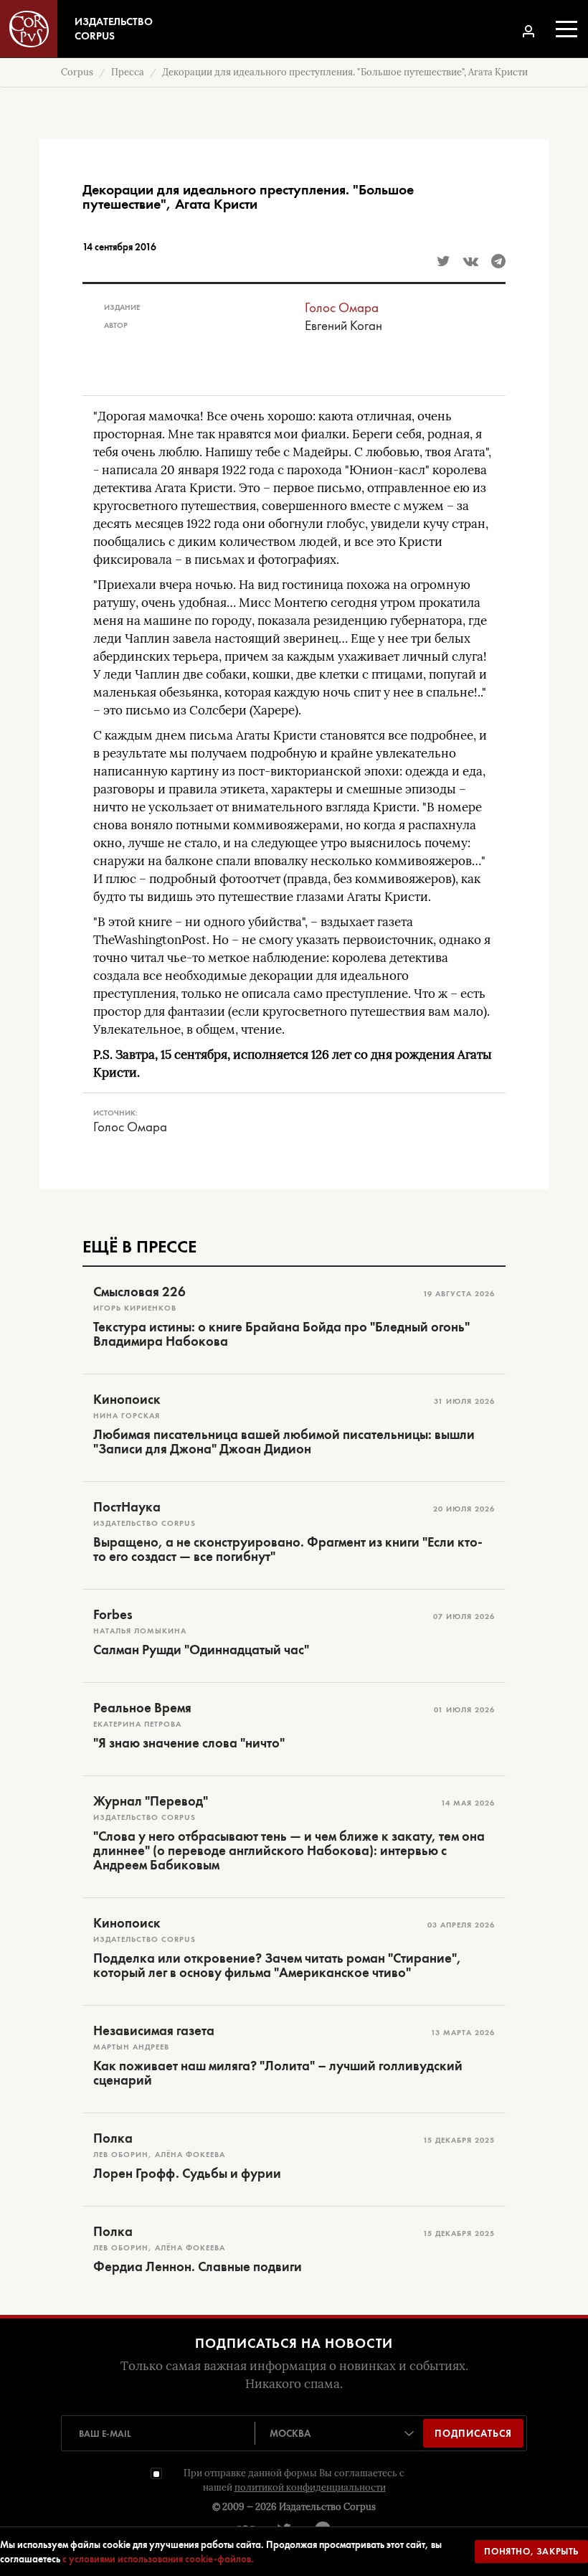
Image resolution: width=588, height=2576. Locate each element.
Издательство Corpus (327, 2507)
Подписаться (473, 2433)
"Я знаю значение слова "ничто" (189, 1743)
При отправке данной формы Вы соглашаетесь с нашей (294, 2480)
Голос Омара (342, 307)
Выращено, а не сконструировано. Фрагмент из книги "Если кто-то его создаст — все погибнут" (288, 1549)
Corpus (77, 72)
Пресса (128, 72)
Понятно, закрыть (531, 2551)
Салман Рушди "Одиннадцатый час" (201, 1650)
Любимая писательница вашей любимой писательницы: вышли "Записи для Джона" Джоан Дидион (284, 1442)
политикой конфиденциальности (310, 2487)
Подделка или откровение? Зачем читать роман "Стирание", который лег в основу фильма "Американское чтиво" (277, 1966)
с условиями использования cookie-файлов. (158, 2559)
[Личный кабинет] (528, 31)
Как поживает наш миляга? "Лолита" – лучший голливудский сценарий (278, 2073)
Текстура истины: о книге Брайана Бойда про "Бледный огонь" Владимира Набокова (281, 1334)
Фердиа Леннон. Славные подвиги (198, 2267)
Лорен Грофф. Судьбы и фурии (187, 2174)
